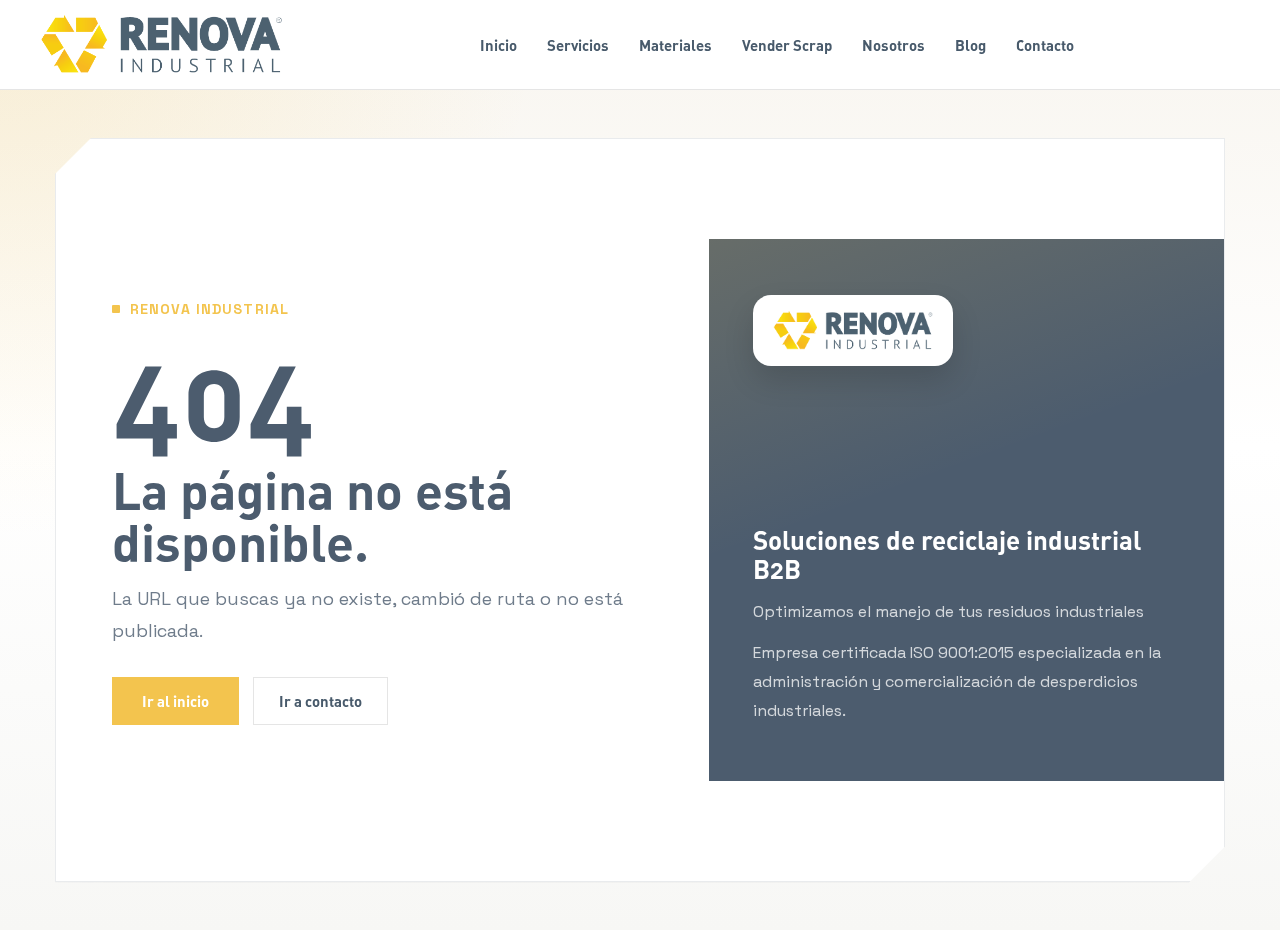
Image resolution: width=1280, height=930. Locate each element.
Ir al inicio (175, 701)
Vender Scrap (787, 45)
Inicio (498, 45)
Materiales (675, 45)
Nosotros (893, 45)
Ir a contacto (320, 701)
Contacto (1045, 45)
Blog (970, 45)
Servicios (578, 45)
